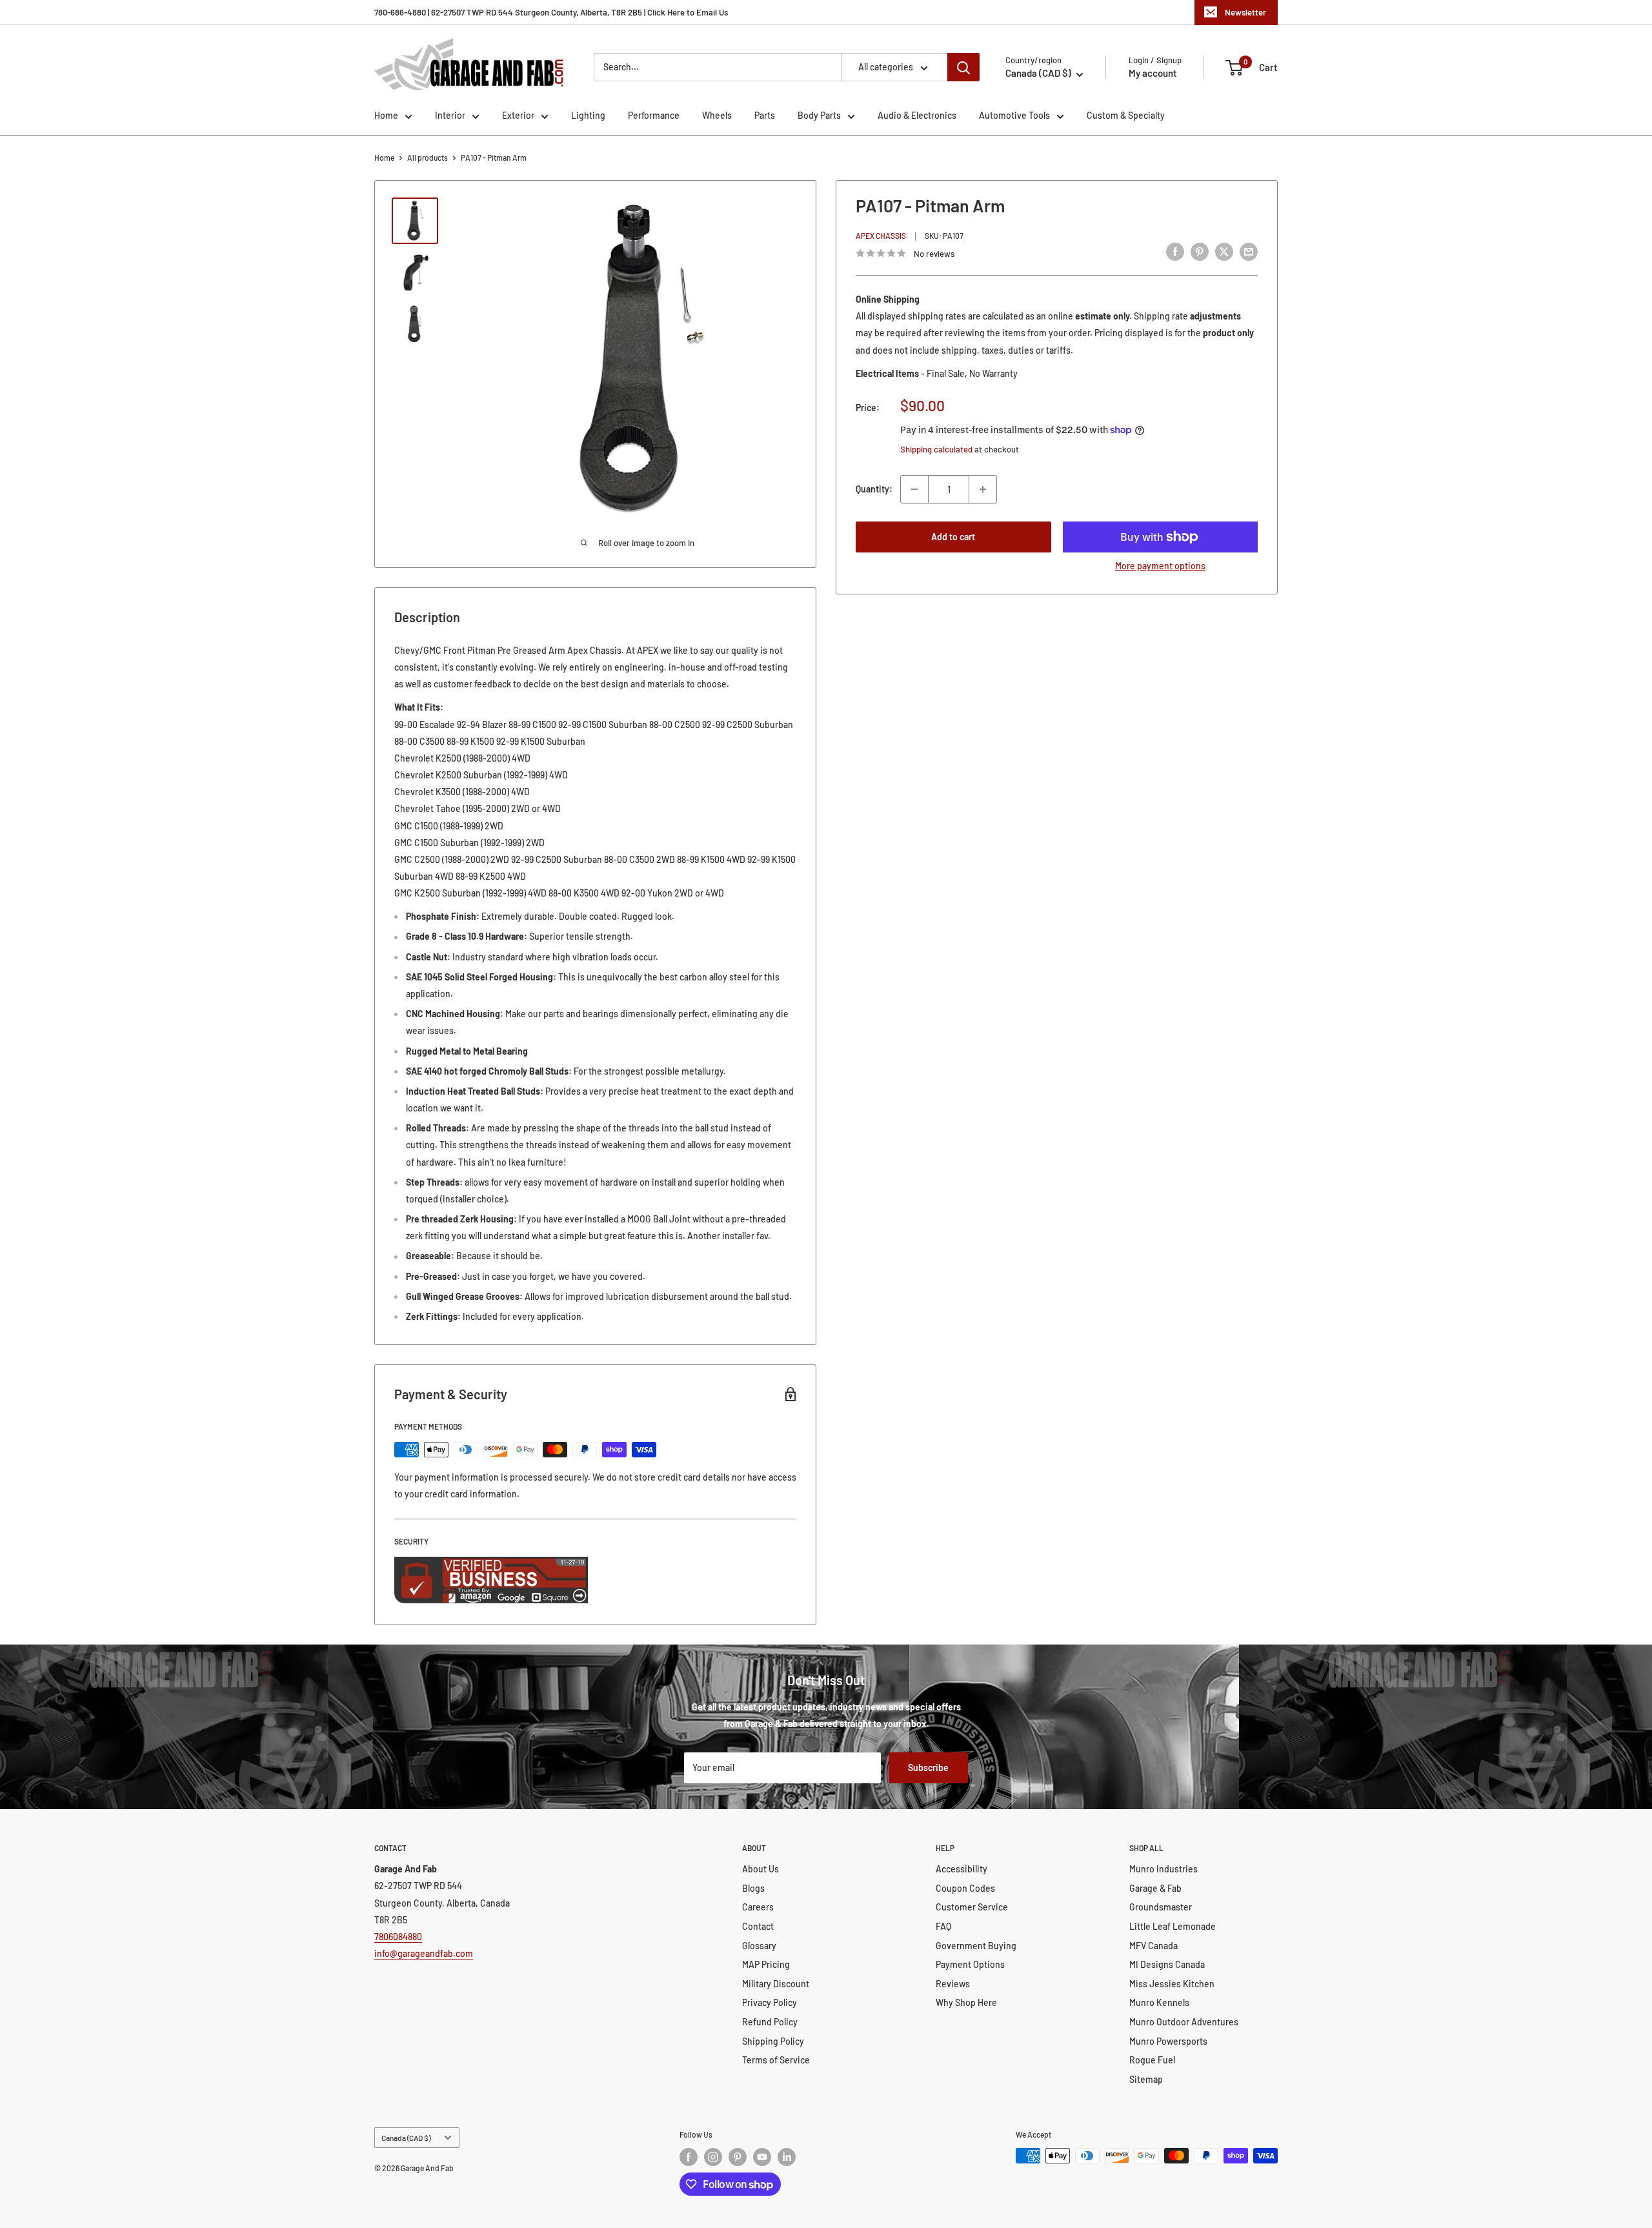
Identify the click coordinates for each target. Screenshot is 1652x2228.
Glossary (759, 1946)
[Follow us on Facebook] (689, 2157)
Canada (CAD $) (406, 2138)
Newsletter (1245, 12)
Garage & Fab (1155, 1888)
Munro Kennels (1159, 2002)
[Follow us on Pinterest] (738, 2157)
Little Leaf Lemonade (1173, 1926)
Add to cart (953, 537)
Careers (758, 1907)
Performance (654, 115)
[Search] (963, 67)
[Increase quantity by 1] (983, 489)
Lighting (588, 115)
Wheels (717, 115)
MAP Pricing (766, 1964)
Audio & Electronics (917, 115)
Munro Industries (1163, 1869)
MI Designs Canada (1167, 1964)
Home (386, 115)
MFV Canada (1153, 1946)
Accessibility (962, 1869)
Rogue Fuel (1152, 2060)
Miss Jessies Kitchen (1172, 1984)
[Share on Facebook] (1175, 252)
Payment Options (970, 1964)
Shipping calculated (936, 449)
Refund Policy (770, 2022)
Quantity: (874, 489)
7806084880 (398, 1937)
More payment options (1160, 566)
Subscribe (928, 1767)
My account (1153, 73)
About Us (761, 1869)
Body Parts (819, 115)
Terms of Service (776, 2060)
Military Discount (776, 1984)
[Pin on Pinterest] (1200, 252)
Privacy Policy (770, 2002)
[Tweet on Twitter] (1224, 252)
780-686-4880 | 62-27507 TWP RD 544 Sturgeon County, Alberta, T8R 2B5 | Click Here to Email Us (551, 12)
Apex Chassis (881, 236)
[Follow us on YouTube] (762, 2157)
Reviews (953, 1984)
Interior (450, 115)
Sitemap (1146, 2079)
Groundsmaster (1161, 1907)
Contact (758, 1926)
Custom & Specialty (1126, 115)
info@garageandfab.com (424, 1953)
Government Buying (976, 1946)
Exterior (518, 115)
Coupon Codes (965, 1888)
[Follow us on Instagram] (713, 2157)
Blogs (753, 1888)
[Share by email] (1249, 252)
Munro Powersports (1168, 2041)
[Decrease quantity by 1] (914, 489)
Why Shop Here (966, 2002)
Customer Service (972, 1907)
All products (428, 157)
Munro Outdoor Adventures (1184, 2022)
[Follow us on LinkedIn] (787, 2157)
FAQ (943, 1926)
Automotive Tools (1014, 115)
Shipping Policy (773, 2041)
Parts (765, 115)
